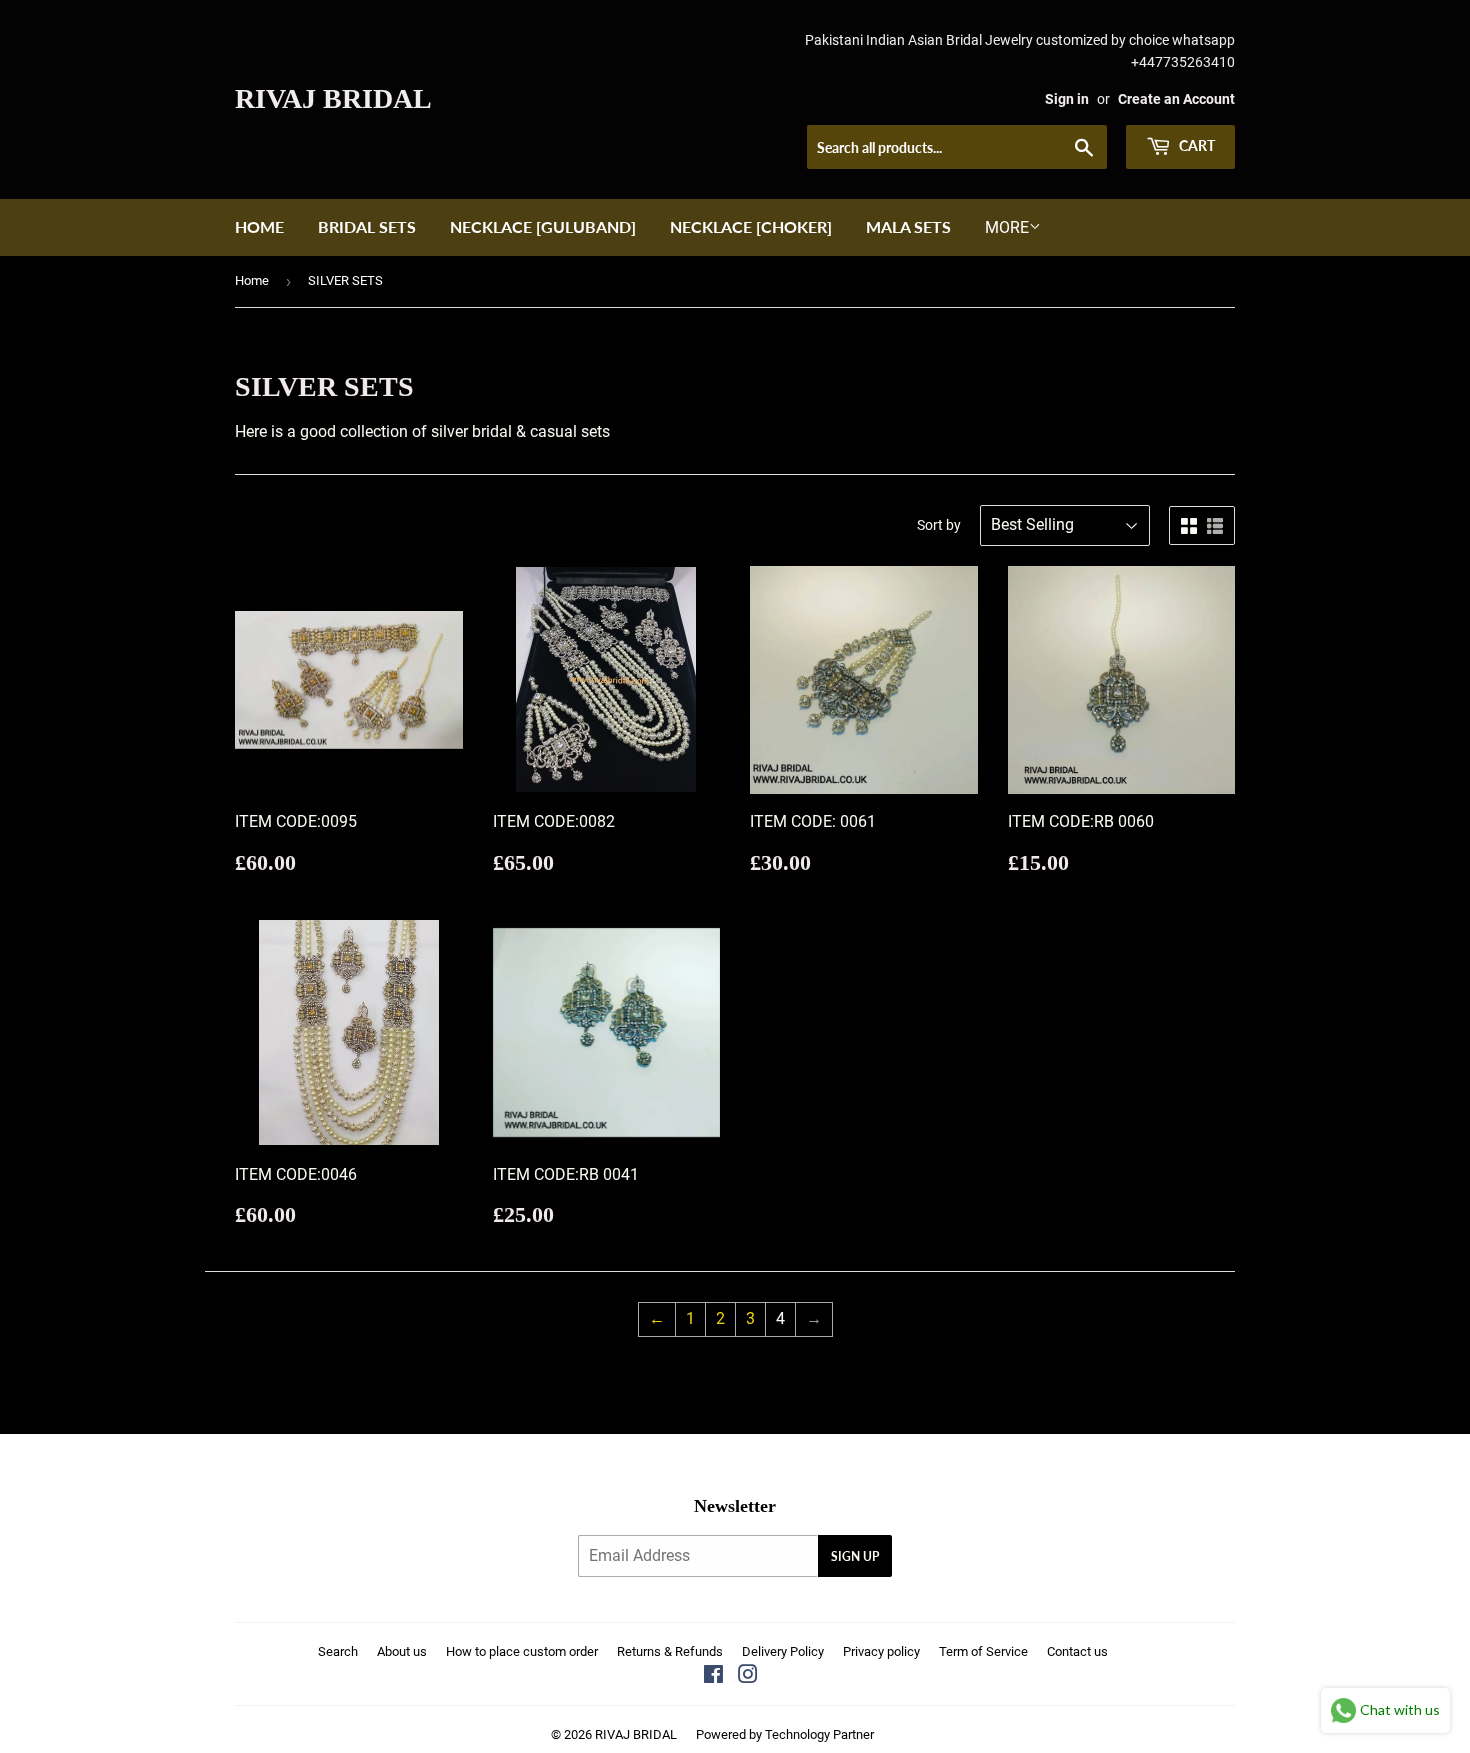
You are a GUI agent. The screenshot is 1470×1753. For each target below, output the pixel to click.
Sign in (1067, 99)
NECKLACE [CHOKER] (751, 226)
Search (338, 1651)
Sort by (939, 525)
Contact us (1077, 1651)
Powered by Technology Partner (785, 1734)
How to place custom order (522, 1651)
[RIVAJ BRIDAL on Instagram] (748, 1676)
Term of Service (983, 1651)
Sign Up (855, 1556)
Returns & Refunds (670, 1651)
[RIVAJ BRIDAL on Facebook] (713, 1676)
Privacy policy (881, 1651)
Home (259, 226)
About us (402, 1651)
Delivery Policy (783, 1651)
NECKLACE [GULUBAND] (543, 226)
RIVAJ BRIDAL (333, 98)
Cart (1195, 145)
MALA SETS (908, 226)
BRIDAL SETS (367, 226)
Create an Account (1176, 99)
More (1007, 227)
